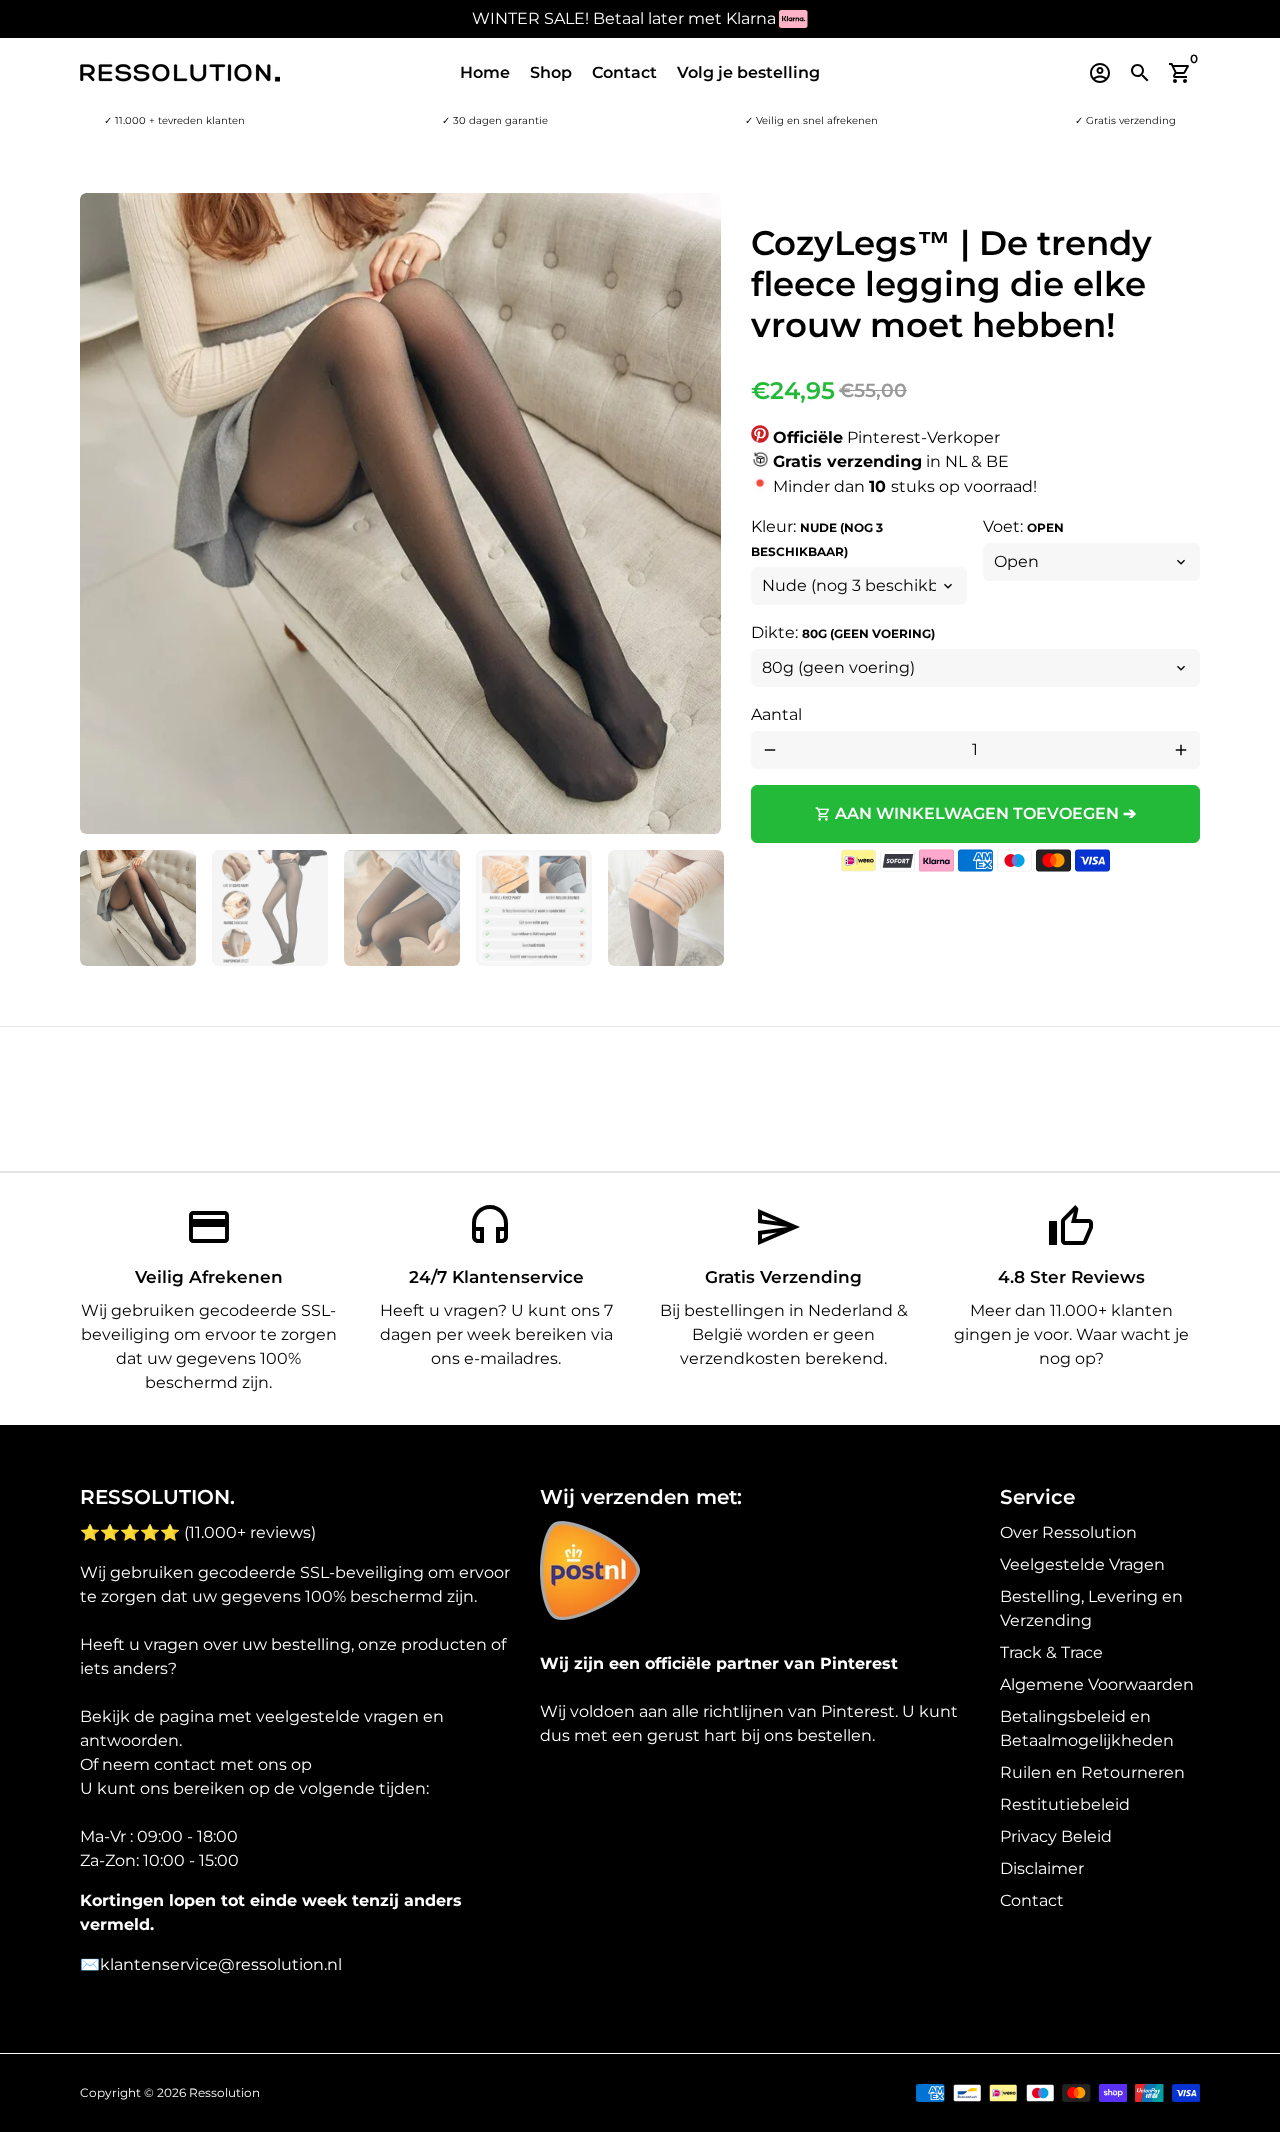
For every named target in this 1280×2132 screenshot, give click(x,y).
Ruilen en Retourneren (1092, 1772)
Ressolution (224, 2092)
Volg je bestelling (748, 72)
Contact (624, 72)
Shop (551, 72)
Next (694, 514)
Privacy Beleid (1056, 1836)
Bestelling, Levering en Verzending (1091, 1608)
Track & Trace (1051, 1652)
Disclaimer (1042, 1868)
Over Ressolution (1068, 1532)
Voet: (1023, 526)
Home (485, 72)
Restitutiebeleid (1065, 1804)
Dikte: (843, 632)
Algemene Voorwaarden (1097, 1684)
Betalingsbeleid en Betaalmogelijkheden (1087, 1728)
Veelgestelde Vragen (1082, 1564)
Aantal (776, 714)
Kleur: (817, 538)
